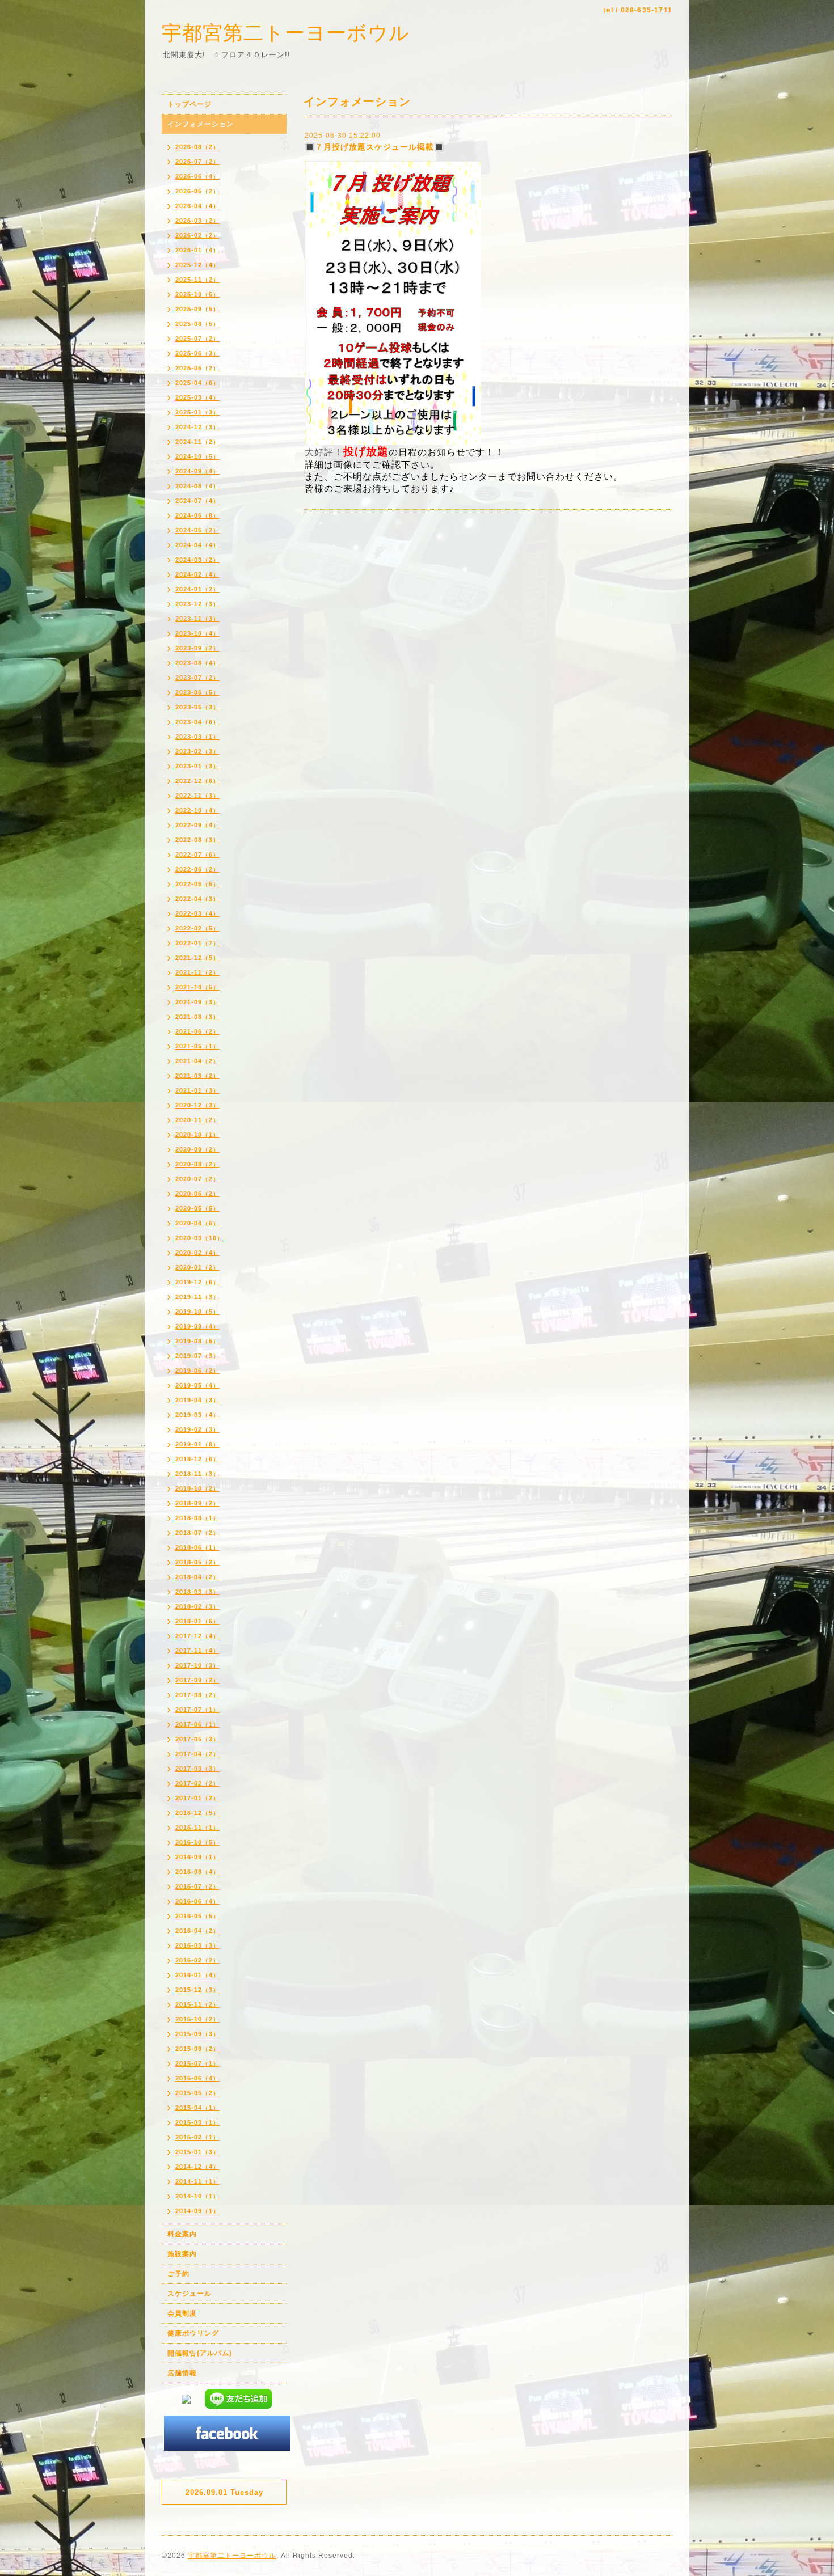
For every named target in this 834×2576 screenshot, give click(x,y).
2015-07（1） (197, 2063)
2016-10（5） (197, 1842)
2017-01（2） (197, 1798)
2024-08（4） (197, 486)
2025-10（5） (197, 294)
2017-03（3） (197, 1769)
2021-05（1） (197, 1046)
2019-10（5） (197, 1312)
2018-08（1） (197, 1518)
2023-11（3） (197, 619)
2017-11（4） (197, 1651)
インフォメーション (201, 124)
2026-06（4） (197, 176)
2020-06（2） (197, 1194)
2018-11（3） (197, 1474)
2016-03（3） (197, 1945)
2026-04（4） (197, 206)
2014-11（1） (197, 2181)
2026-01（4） (197, 250)
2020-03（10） (199, 1238)
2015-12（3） (197, 1990)
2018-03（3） (197, 1592)
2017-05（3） (197, 1739)
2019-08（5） (197, 1341)
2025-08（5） (197, 324)
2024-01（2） (197, 589)
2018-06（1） (197, 1547)
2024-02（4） (197, 574)
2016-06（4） (197, 1901)
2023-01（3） (197, 766)
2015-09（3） (197, 2034)
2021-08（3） (197, 1017)
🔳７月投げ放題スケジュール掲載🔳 (374, 147)
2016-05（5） (197, 1916)
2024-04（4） (197, 545)
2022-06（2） (197, 869)
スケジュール (189, 2294)
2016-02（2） (197, 1960)
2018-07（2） (197, 1533)
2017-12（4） (197, 1636)
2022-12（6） (197, 781)
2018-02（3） (197, 1606)
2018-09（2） (197, 1503)
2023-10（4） (197, 633)
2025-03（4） (197, 397)
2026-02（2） (197, 235)
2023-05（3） (197, 707)
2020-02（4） (197, 1253)
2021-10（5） (197, 987)
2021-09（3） (197, 1002)
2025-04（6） (197, 383)
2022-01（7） (197, 943)
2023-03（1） (197, 737)
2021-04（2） (197, 1061)
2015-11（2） (197, 2004)
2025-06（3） (197, 353)
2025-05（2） (197, 368)
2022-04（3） (197, 899)
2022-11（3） (197, 796)
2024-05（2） (197, 530)
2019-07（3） (197, 1356)
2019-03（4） (197, 1415)
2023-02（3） (197, 751)
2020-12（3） (197, 1105)
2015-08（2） (197, 2049)
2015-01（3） (197, 2152)
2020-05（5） (197, 1208)
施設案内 (182, 2254)
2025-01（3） (197, 412)
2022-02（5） (197, 928)
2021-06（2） (197, 1031)
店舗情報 (182, 2373)
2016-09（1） (197, 1857)
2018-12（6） (197, 1459)
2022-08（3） (197, 840)
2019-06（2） (197, 1371)
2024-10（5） (197, 456)
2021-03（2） (197, 1076)
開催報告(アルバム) (200, 2353)
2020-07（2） (197, 1179)
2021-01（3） (197, 1090)
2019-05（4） (197, 1385)
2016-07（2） (197, 1886)
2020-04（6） (197, 1223)
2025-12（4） (197, 265)
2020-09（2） (197, 1149)
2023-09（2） (197, 648)
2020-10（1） (197, 1135)
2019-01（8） (197, 1444)
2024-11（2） (197, 442)
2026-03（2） (197, 221)
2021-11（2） (197, 972)
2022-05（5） (197, 884)
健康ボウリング (193, 2333)
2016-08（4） (197, 1872)
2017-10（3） (197, 1665)
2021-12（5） (197, 958)
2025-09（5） (197, 309)
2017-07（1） (197, 1710)
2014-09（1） (197, 2211)
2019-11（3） (197, 1297)
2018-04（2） (197, 1577)
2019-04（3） (197, 1400)
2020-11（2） (197, 1120)
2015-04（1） (197, 2108)
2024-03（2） (197, 560)
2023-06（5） (197, 692)
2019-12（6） (197, 1282)
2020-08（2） (197, 1164)
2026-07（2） (197, 162)
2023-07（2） (197, 678)
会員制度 (182, 2313)
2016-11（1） (197, 1828)
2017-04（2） (197, 1754)
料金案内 (182, 2234)
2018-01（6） (197, 1621)
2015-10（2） (197, 2019)
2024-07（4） (197, 501)
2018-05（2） (197, 1562)
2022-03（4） (197, 913)
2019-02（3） (197, 1429)
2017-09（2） (197, 1680)
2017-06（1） (197, 1724)
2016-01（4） (197, 1975)
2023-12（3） (197, 604)
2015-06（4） (197, 2078)
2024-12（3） (197, 427)
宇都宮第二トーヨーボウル (286, 33)
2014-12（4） (197, 2167)
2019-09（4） (197, 1326)
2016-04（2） (197, 1931)
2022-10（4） (197, 810)
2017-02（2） (197, 1783)
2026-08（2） (197, 147)
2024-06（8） (197, 515)
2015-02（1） (197, 2137)
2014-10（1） (197, 2196)
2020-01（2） (197, 1267)
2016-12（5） (197, 1813)
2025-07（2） (197, 339)
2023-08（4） (197, 663)
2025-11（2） (197, 280)
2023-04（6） (197, 722)
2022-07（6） (197, 855)
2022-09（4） (197, 825)
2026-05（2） (197, 191)
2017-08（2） (197, 1695)
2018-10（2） (197, 1488)
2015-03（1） (197, 2122)
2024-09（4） (197, 471)
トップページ (189, 104)
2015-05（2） (197, 2093)
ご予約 (178, 2274)
